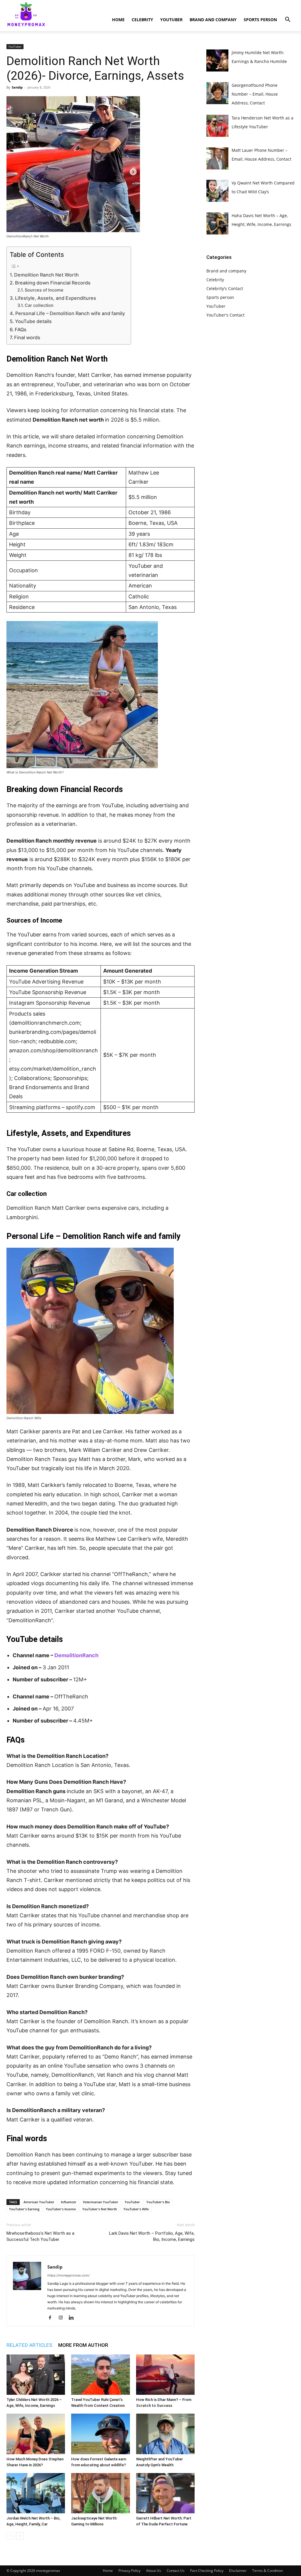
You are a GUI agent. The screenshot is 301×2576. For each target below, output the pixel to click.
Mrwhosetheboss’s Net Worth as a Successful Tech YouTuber (40, 2236)
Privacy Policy (129, 2571)
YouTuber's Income (61, 2209)
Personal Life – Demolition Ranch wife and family (70, 313)
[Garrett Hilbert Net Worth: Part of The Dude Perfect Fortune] (165, 2493)
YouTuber (171, 20)
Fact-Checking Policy (207, 2571)
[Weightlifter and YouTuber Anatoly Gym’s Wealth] (165, 2434)
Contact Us (176, 2571)
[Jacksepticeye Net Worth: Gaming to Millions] (100, 2493)
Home (118, 20)
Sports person (260, 20)
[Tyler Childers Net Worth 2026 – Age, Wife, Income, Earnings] (36, 2375)
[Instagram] (63, 2318)
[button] (287, 20)
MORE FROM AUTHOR (83, 2345)
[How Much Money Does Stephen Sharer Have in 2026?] (36, 2434)
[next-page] (20, 2536)
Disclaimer (238, 2571)
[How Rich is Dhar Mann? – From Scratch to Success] (165, 2375)
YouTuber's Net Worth (100, 2209)
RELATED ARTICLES (29, 2345)
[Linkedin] (73, 2318)
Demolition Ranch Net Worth (46, 275)
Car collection (39, 305)
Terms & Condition (267, 2571)
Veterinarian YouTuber (101, 2202)
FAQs (21, 330)
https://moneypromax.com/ (68, 2275)
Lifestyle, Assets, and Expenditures (56, 298)
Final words (27, 337)
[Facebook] (52, 2318)
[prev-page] (10, 2536)
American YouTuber (39, 2202)
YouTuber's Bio (158, 2202)
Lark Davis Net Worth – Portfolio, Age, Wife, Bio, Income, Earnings (152, 2236)
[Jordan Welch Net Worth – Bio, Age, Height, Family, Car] (36, 2493)
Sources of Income (44, 290)
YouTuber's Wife (136, 2209)
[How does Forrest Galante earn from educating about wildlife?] (100, 2434)
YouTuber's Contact (225, 315)
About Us (154, 2571)
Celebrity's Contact (225, 288)
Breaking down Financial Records (53, 283)
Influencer (69, 2202)
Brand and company (213, 20)
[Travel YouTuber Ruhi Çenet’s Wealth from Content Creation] (100, 2375)
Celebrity (142, 20)
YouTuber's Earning (24, 2209)
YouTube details (33, 321)
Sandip (17, 87)
